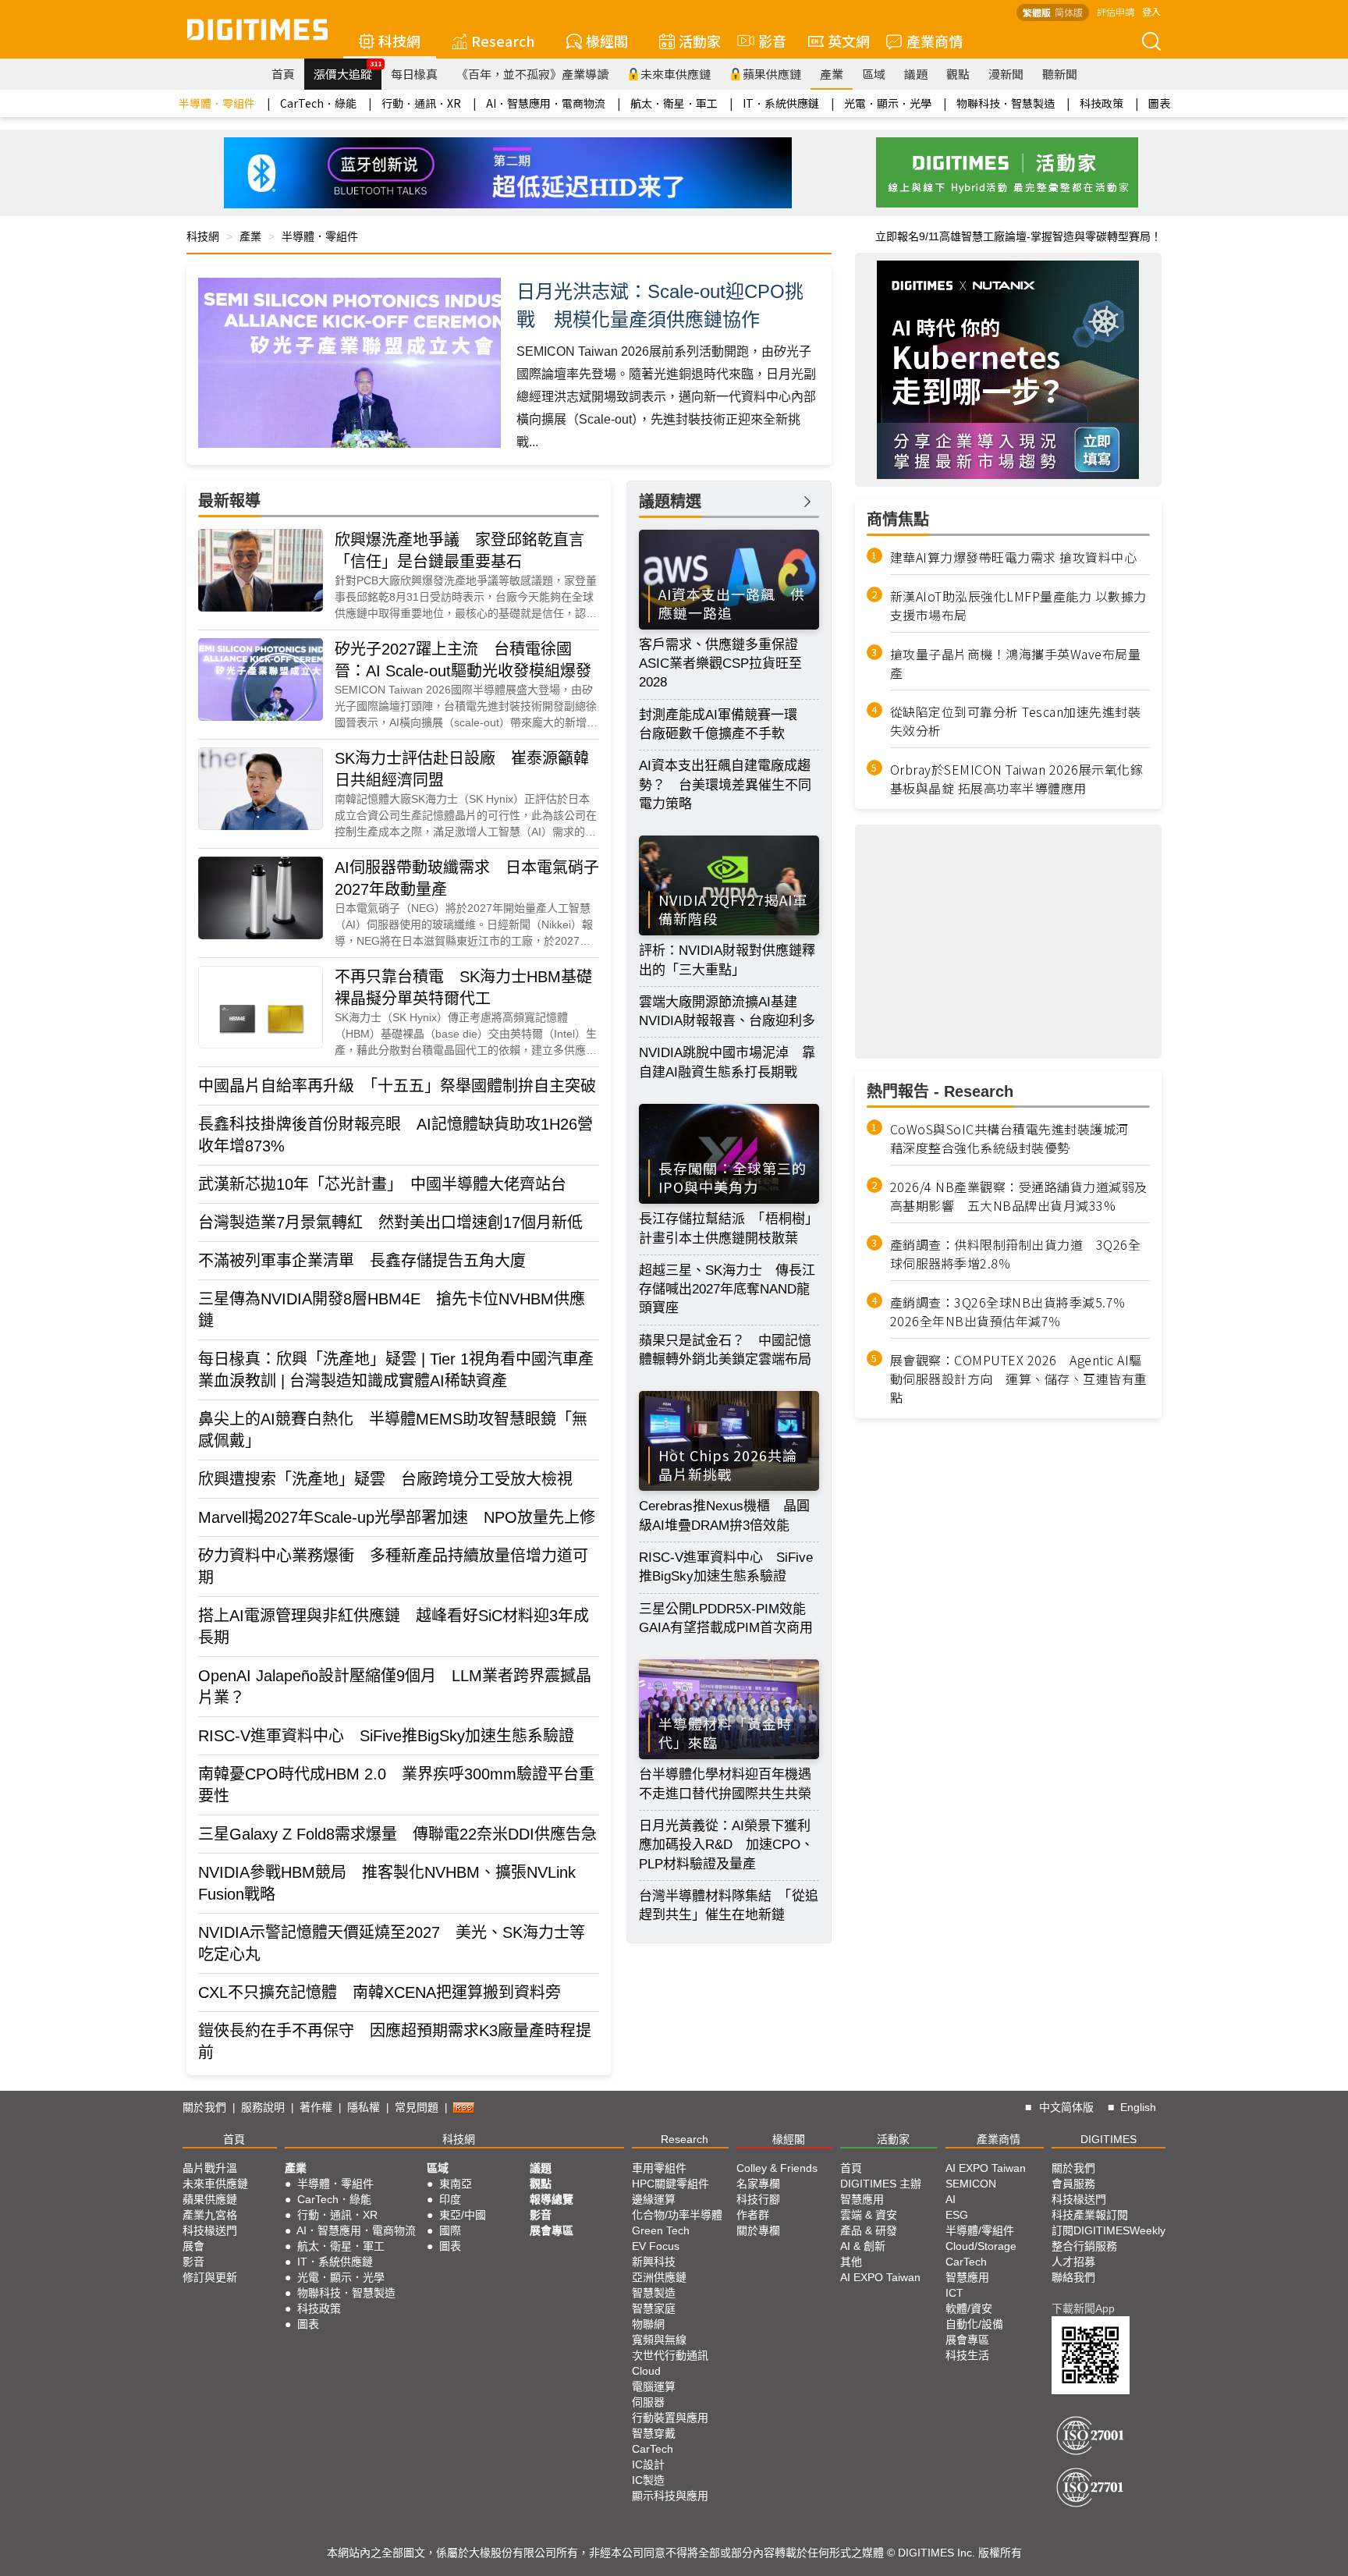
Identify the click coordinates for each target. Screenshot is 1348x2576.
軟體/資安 (969, 2308)
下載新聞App (1083, 2308)
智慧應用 (862, 2199)
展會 (193, 2246)
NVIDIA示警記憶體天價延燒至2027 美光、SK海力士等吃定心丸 (392, 1943)
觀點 (958, 74)
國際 (450, 2230)
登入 (1151, 11)
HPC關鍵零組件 (670, 2184)
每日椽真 (414, 74)
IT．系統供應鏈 (781, 103)
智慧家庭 (654, 2308)
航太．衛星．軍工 (674, 103)
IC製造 (648, 2480)
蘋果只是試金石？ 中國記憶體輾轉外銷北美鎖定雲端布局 (725, 1350)
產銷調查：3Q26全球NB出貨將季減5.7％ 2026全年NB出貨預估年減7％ (1015, 1311)
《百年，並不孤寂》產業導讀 (532, 74)
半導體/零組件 (980, 2230)
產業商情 (935, 41)
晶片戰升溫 (210, 2168)
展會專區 (552, 2230)
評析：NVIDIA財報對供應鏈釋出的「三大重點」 (727, 960)
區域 (874, 74)
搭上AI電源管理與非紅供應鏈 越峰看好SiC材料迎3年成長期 (394, 1627)
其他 (851, 2262)
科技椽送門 (210, 2230)
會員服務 (1073, 2184)
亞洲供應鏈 (659, 2277)
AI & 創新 (863, 2246)
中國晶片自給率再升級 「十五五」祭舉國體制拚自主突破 (397, 1086)
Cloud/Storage (981, 2246)
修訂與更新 (210, 2277)
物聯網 (648, 2324)
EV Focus (656, 2246)
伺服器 (648, 2402)
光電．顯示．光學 (888, 103)
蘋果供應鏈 (772, 74)
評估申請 (1116, 11)
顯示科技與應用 (670, 2496)
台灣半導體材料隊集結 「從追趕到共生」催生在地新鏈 (729, 1905)
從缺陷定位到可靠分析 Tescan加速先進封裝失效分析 (1016, 721)
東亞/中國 (463, 2215)
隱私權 (364, 2107)
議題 (916, 74)
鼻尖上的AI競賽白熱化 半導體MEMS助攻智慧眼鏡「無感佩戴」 (393, 1430)
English (1138, 2107)
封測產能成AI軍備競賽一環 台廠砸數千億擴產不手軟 (725, 724)
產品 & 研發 (869, 2230)
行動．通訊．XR (421, 103)
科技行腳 (758, 2199)
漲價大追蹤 (348, 70)
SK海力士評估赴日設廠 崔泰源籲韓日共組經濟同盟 (462, 769)
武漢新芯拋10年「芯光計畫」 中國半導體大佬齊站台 (382, 1184)
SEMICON (971, 2184)
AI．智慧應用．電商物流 (546, 103)
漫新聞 (1006, 74)
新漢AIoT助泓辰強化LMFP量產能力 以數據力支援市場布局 (1018, 605)
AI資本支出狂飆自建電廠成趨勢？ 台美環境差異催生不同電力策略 (725, 785)
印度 (450, 2199)
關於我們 (204, 2107)
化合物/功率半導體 (677, 2215)
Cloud (646, 2371)
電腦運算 (654, 2386)
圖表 (1159, 103)
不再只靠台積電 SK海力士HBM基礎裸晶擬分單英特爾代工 (463, 988)
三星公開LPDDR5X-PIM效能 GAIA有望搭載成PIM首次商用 (729, 1618)
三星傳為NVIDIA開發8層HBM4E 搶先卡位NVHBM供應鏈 (392, 1310)
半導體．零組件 (217, 103)
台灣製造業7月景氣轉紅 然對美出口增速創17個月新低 (390, 1222)
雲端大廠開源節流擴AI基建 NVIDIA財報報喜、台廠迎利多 (727, 1011)
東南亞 (456, 2184)
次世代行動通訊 (670, 2355)
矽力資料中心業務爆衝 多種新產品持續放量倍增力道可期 (393, 1567)
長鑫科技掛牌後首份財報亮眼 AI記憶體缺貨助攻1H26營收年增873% (396, 1135)
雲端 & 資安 (869, 2215)
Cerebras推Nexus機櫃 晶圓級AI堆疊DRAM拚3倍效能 (724, 1515)
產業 (832, 74)
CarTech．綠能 (318, 103)
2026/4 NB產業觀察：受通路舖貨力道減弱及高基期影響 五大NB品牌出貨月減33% (1019, 1196)
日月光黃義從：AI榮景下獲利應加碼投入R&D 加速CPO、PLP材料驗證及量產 (726, 1845)
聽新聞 (1060, 74)
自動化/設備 (974, 2324)
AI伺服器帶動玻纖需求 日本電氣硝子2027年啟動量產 (467, 878)
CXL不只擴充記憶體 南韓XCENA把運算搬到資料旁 (380, 1992)
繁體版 (1037, 12)
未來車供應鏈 (676, 74)
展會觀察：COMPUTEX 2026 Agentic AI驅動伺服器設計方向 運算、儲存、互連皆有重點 (1019, 1378)
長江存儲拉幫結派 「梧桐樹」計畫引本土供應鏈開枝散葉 (729, 1228)
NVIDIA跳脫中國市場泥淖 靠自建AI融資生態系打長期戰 (727, 1062)
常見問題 (417, 2107)
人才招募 (1073, 2262)
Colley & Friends (777, 2168)
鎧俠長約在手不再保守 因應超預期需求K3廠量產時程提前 (395, 2042)
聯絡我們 (1073, 2277)
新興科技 (654, 2262)
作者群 (753, 2215)
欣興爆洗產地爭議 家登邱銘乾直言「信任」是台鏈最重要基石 (459, 551)
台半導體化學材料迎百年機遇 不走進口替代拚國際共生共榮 (729, 1784)
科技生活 (967, 2355)
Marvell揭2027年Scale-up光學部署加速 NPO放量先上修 (397, 1517)
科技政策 (1101, 103)
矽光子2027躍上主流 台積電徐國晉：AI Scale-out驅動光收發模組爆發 (463, 660)
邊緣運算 (654, 2199)
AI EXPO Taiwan (880, 2277)
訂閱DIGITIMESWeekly (1109, 2230)
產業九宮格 (210, 2215)
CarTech (653, 2449)
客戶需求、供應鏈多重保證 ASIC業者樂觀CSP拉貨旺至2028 (725, 664)
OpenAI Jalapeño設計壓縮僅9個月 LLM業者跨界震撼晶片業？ (395, 1687)
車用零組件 (659, 2168)
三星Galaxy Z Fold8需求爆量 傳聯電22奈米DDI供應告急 (397, 1834)
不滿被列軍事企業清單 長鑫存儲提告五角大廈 (362, 1261)
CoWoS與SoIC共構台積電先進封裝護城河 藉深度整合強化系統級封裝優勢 (1016, 1138)
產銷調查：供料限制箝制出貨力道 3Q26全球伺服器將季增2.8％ (1016, 1254)
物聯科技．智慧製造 (1006, 103)
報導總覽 (552, 2199)
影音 (765, 41)
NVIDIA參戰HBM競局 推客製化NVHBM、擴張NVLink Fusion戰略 (387, 1883)
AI (951, 2199)
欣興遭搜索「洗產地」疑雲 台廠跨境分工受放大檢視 (385, 1479)
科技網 (399, 41)
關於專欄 (758, 2230)
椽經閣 (607, 41)
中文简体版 (1066, 2107)
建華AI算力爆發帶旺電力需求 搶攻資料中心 (1014, 557)
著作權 (316, 2107)
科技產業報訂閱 (1090, 2215)
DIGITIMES (1109, 2139)
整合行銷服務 (1084, 2246)
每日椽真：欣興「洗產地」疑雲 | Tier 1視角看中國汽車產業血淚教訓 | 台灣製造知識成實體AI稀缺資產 (396, 1370)
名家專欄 (758, 2184)
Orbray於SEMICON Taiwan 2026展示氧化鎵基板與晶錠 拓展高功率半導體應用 (1017, 779)
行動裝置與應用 (670, 2418)
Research (503, 41)
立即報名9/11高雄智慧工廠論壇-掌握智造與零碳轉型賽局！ (1018, 236)
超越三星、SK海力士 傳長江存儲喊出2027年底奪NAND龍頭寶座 (727, 1290)
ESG (957, 2215)
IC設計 (648, 2464)
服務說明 (263, 2107)
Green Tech (661, 2230)
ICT (954, 2293)
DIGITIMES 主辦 (881, 2184)
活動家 (700, 41)
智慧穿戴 (654, 2433)
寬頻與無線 (659, 2340)
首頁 (283, 74)
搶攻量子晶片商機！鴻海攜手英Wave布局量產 (1016, 663)
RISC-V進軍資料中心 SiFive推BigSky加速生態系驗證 (386, 1736)
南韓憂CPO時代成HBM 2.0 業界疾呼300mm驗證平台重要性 (396, 1785)
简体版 (1069, 12)
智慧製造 (654, 2293)
